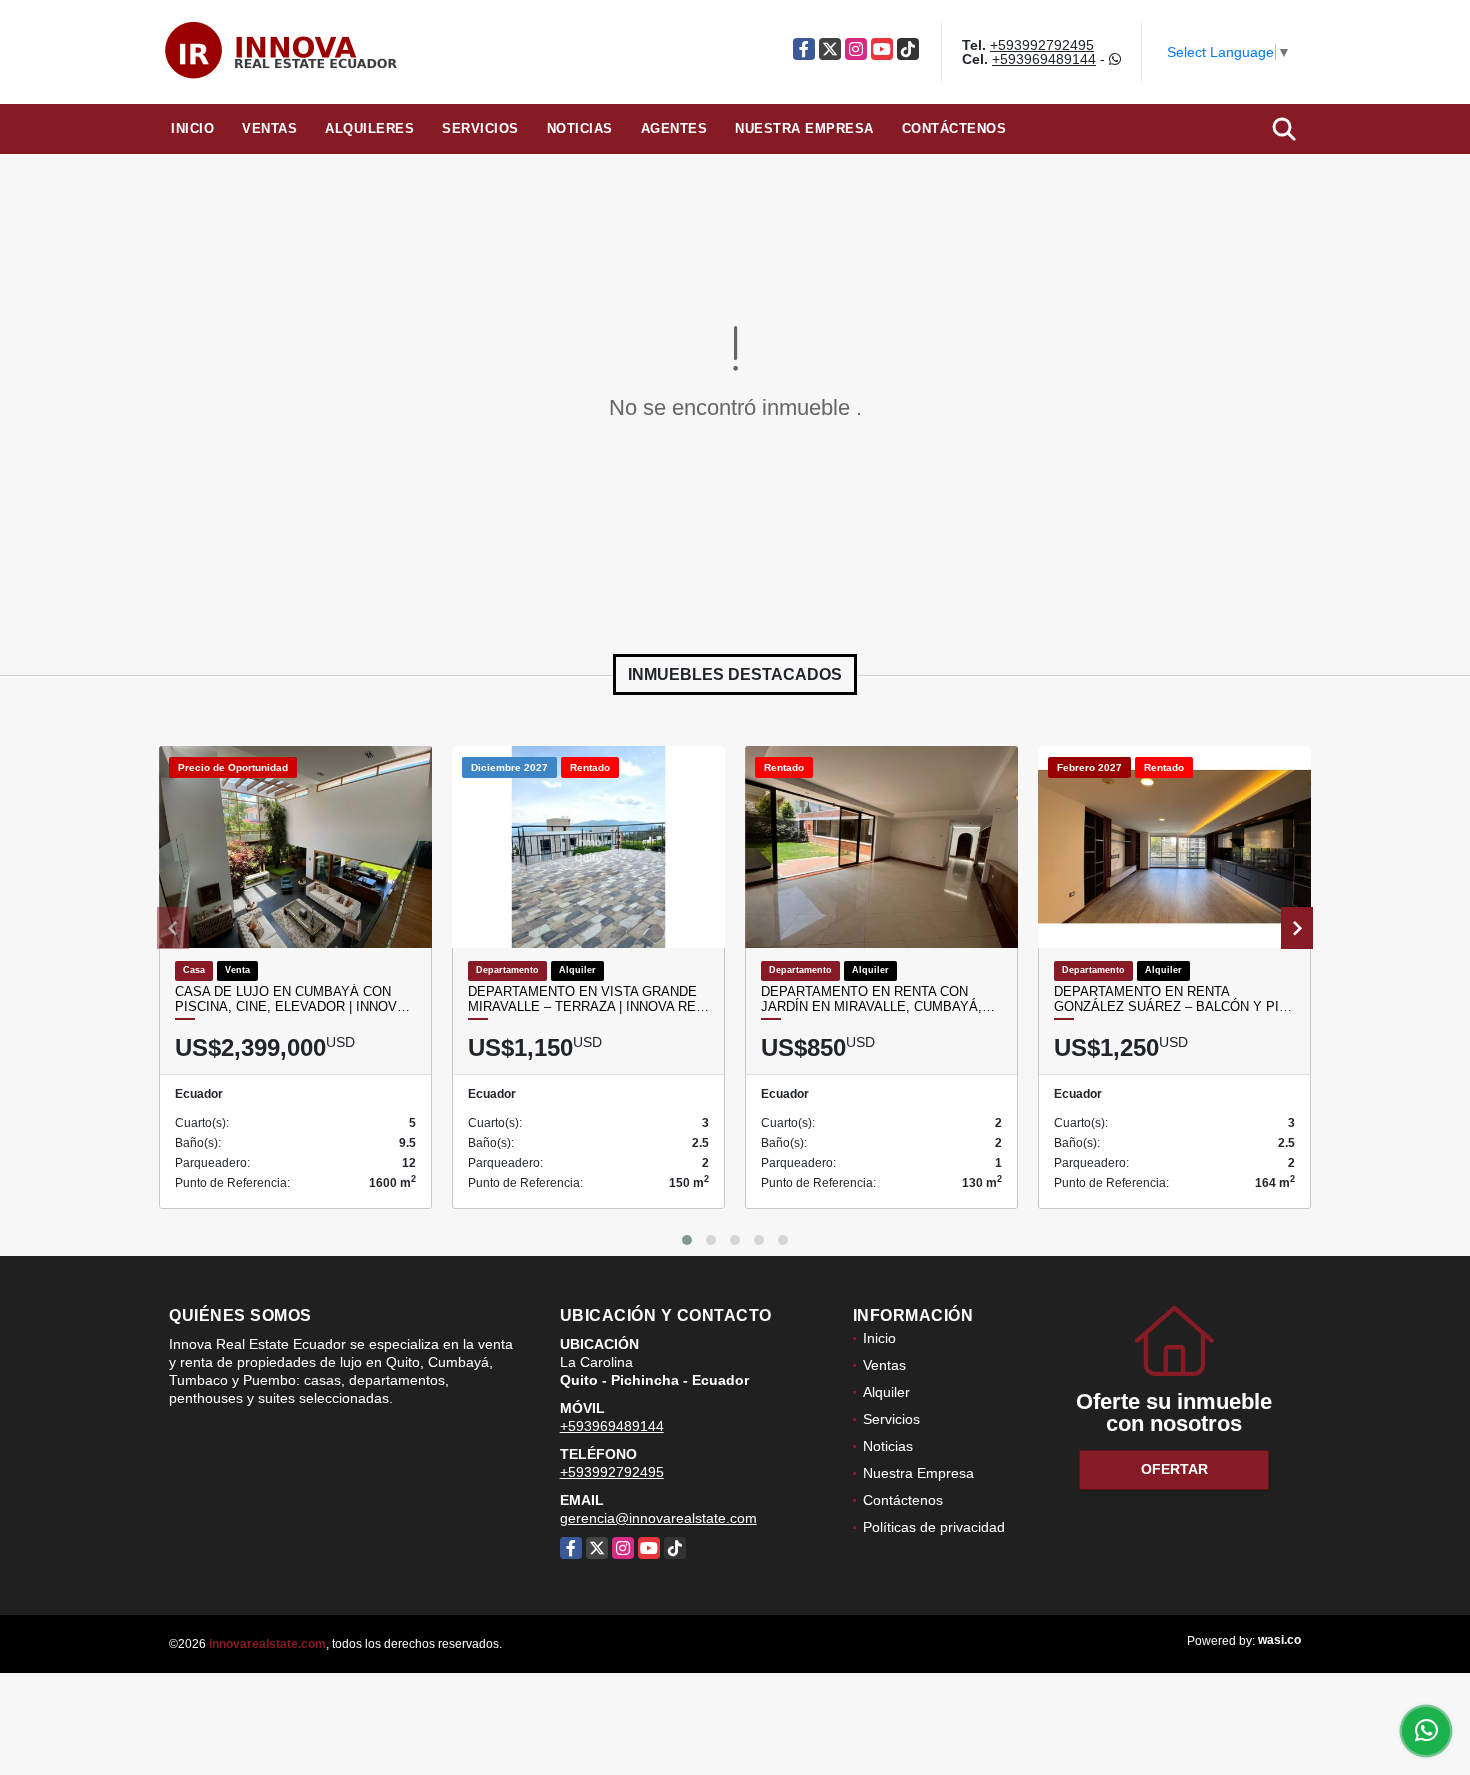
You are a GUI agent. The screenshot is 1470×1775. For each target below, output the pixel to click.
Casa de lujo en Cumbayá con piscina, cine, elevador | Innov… (292, 999)
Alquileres (369, 128)
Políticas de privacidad (934, 1527)
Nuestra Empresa (804, 128)
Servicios (480, 128)
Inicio (192, 128)
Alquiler (886, 1392)
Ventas (269, 128)
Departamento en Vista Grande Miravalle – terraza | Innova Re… (588, 999)
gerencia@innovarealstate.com (658, 1518)
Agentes (674, 128)
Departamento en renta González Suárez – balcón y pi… (1173, 999)
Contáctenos (954, 128)
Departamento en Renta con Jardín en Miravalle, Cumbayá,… (878, 999)
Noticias (580, 128)
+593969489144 (1044, 59)
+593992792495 (1042, 45)
